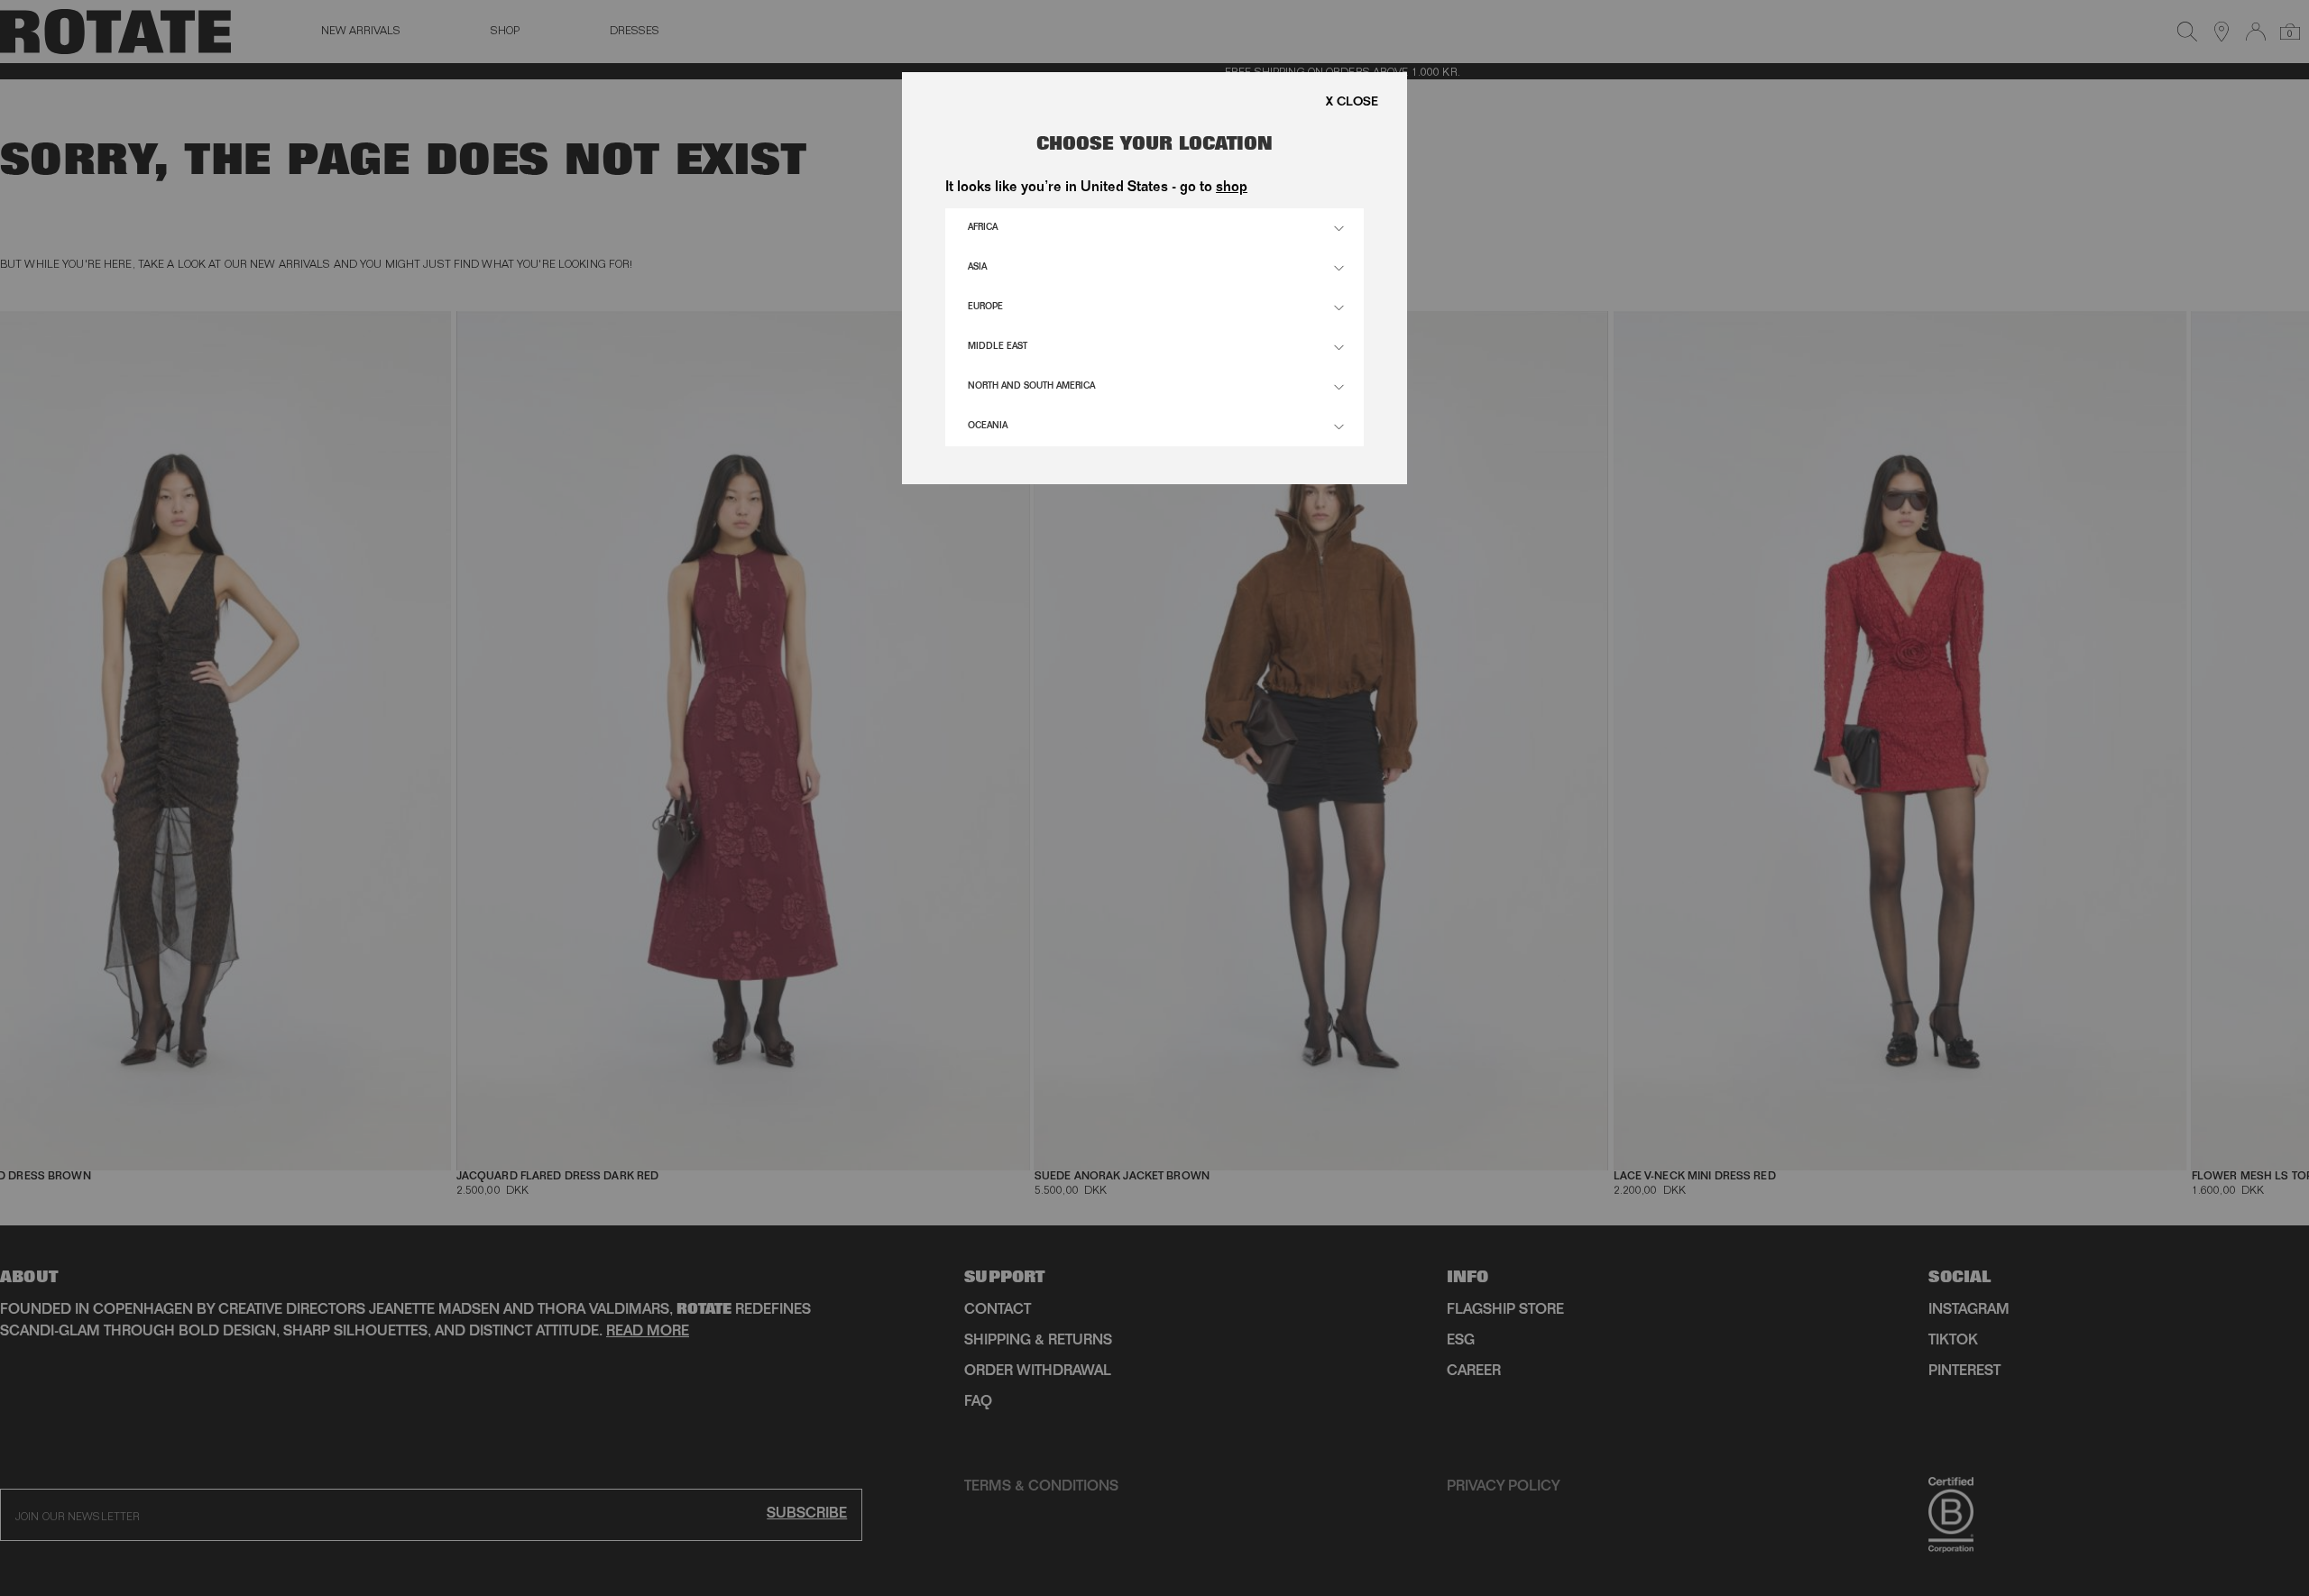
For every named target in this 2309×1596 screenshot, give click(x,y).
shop (1232, 188)
